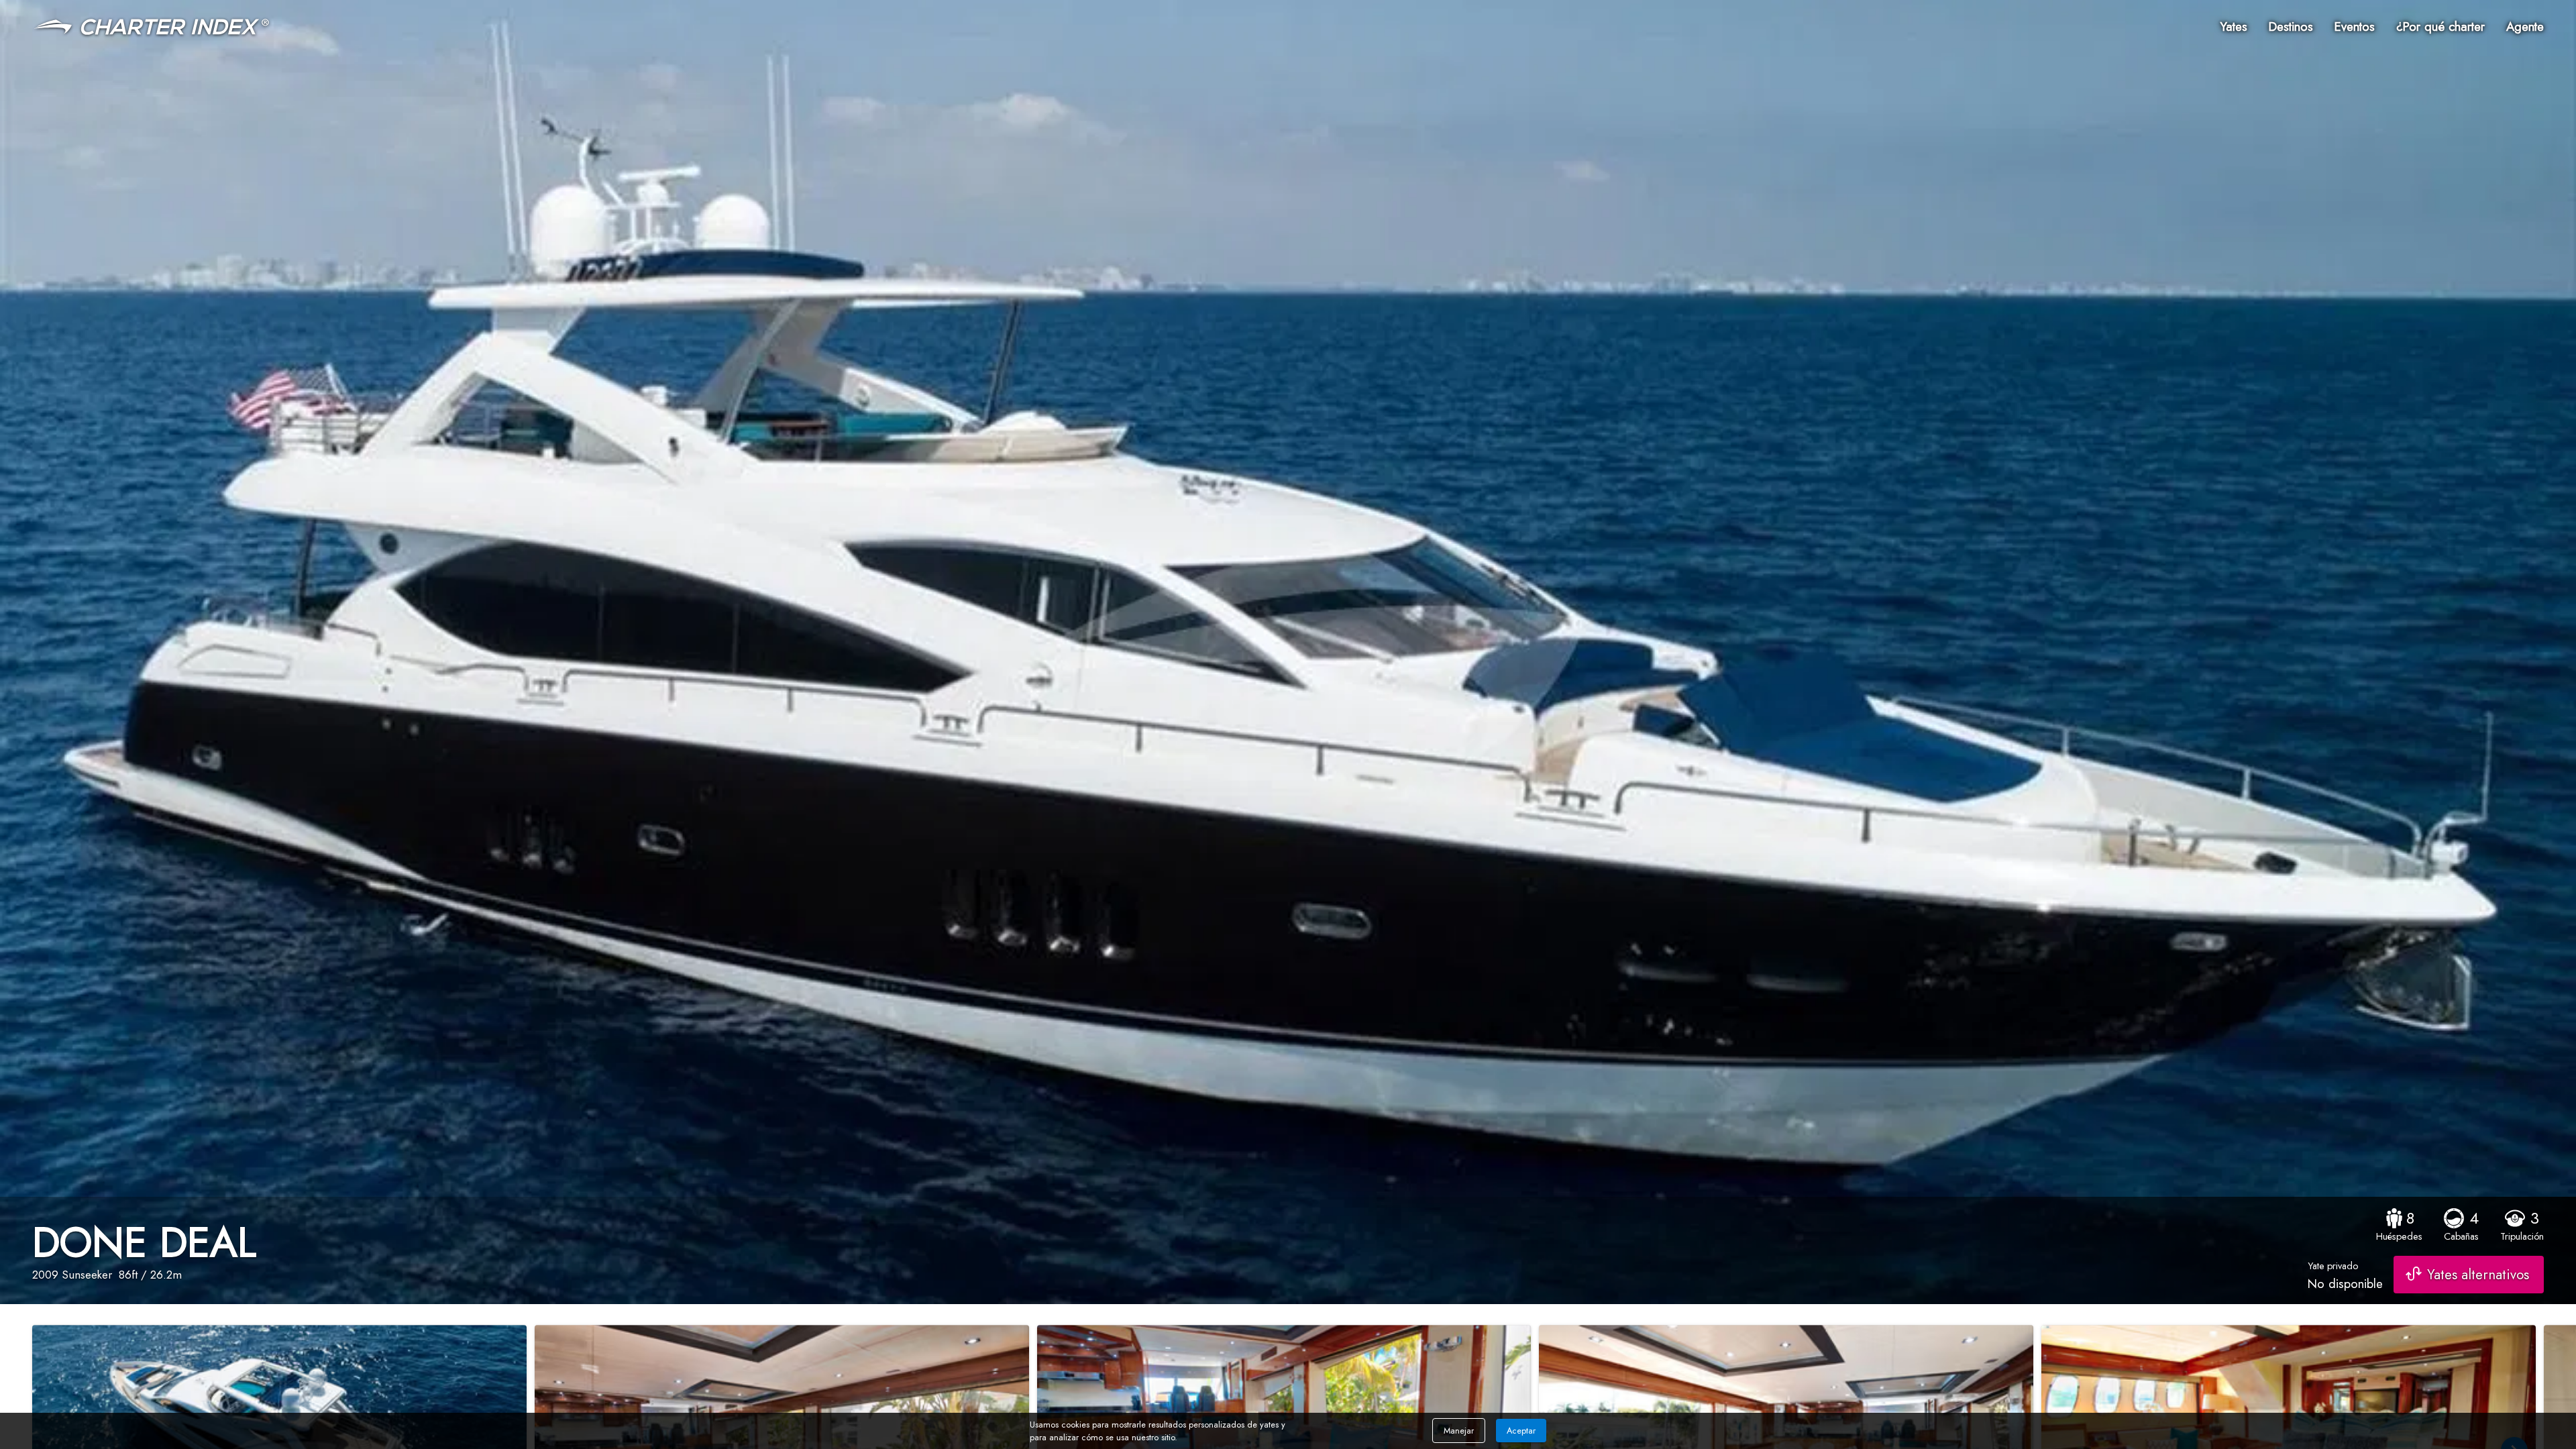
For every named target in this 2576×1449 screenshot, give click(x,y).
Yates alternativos (2478, 1275)
